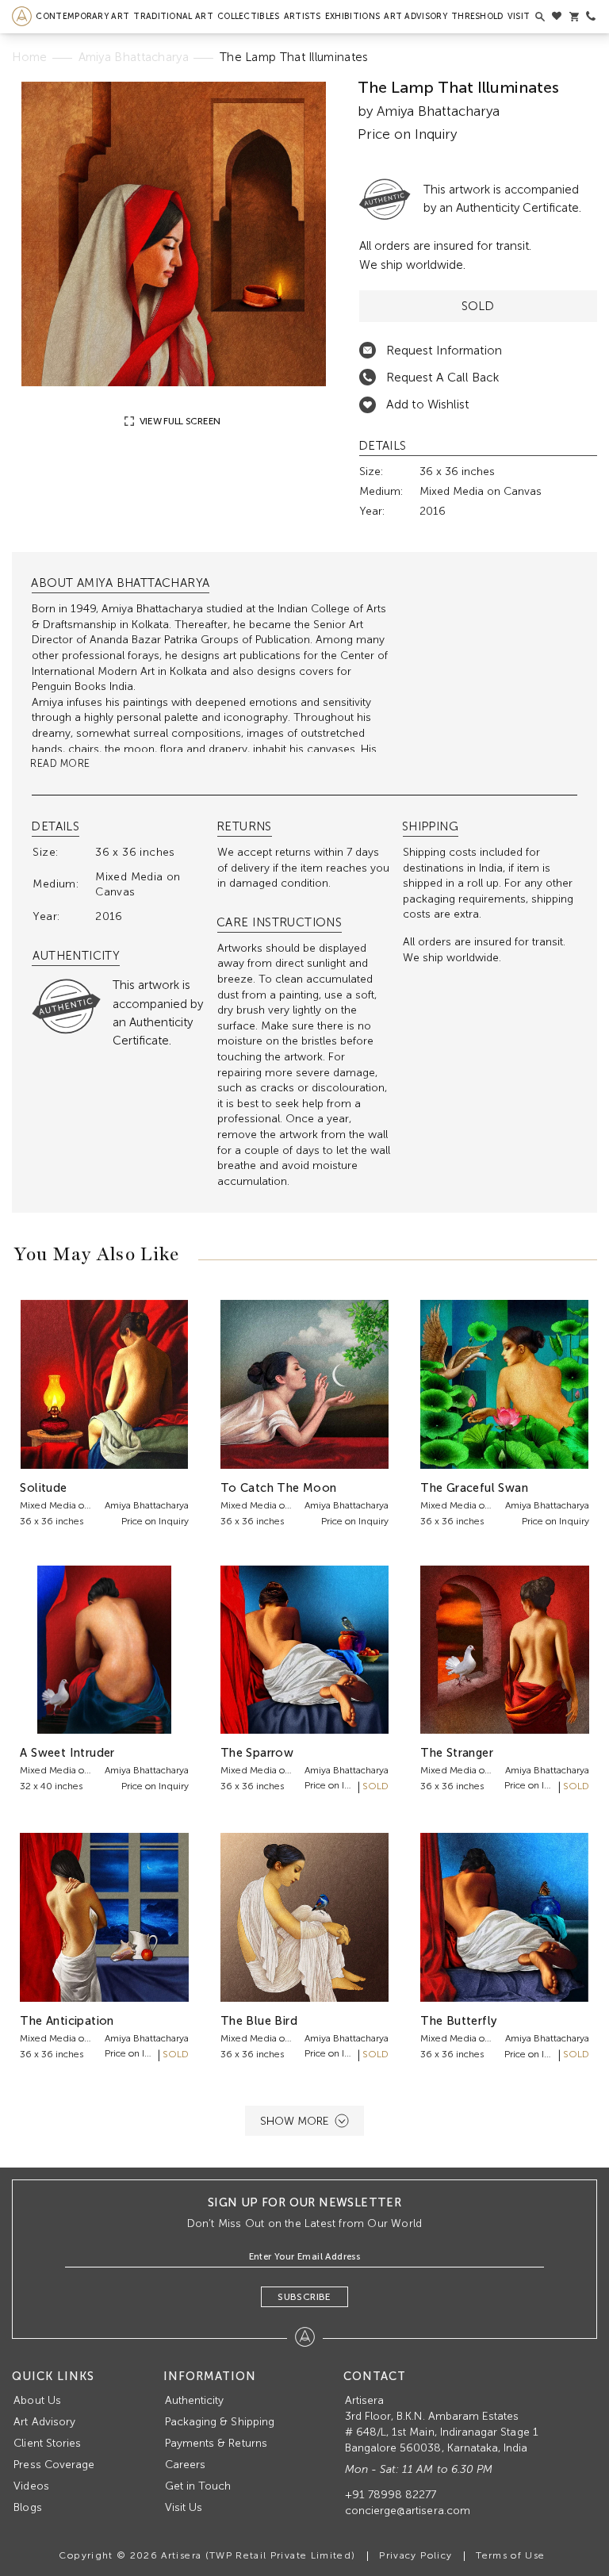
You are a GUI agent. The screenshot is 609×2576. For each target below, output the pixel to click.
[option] (174, 234)
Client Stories (47, 2443)
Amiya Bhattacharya (134, 57)
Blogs (27, 2507)
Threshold (477, 16)
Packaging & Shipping (220, 2422)
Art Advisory (416, 16)
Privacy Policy (416, 2555)
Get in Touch (198, 2486)
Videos (31, 2486)
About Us (37, 2400)
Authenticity (195, 2400)
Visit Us (184, 2507)
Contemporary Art (82, 16)
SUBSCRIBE (304, 2297)
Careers (185, 2465)
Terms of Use (510, 2555)
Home (29, 57)
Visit (519, 16)
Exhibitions (352, 16)
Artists (303, 16)
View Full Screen (179, 421)
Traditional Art (173, 16)
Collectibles (249, 16)
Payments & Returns (216, 2443)
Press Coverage (54, 2465)
